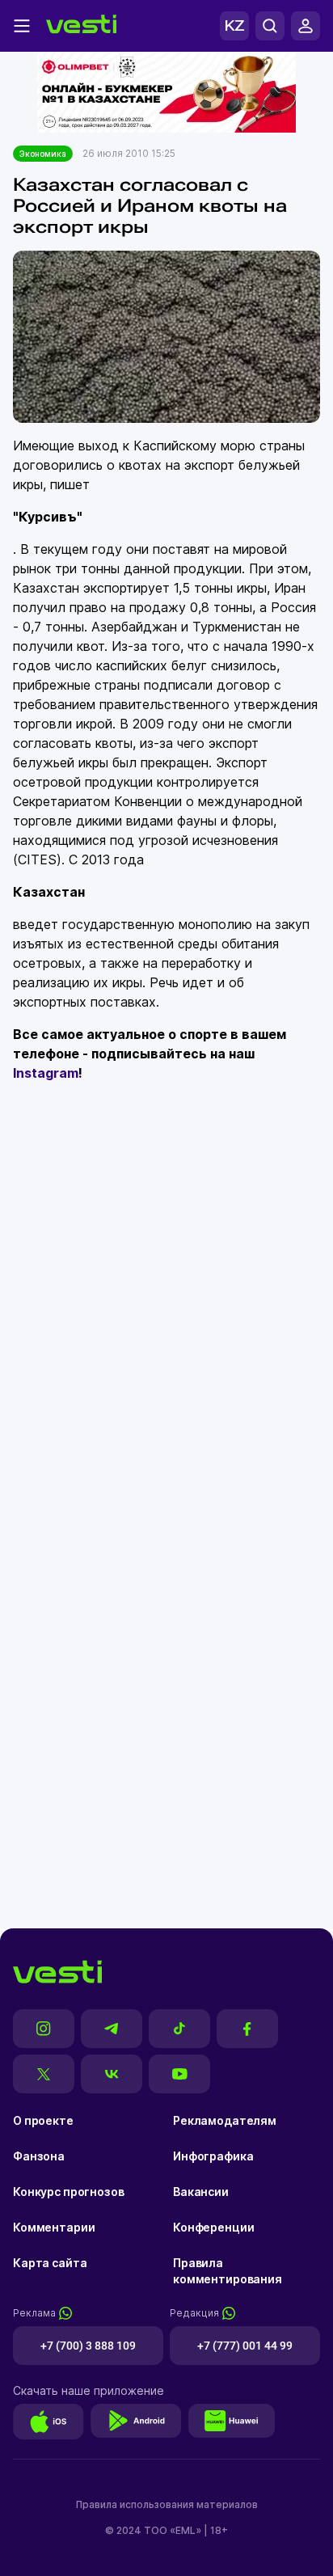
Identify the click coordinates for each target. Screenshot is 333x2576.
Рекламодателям (225, 2120)
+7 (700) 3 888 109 (88, 2346)
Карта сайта (50, 2263)
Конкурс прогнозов (69, 2192)
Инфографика (213, 2156)
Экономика (43, 154)
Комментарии (54, 2227)
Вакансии (201, 2192)
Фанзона (39, 2156)
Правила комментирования (228, 2271)
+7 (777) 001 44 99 (245, 2346)
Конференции (213, 2227)
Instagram (46, 1073)
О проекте (43, 2120)
